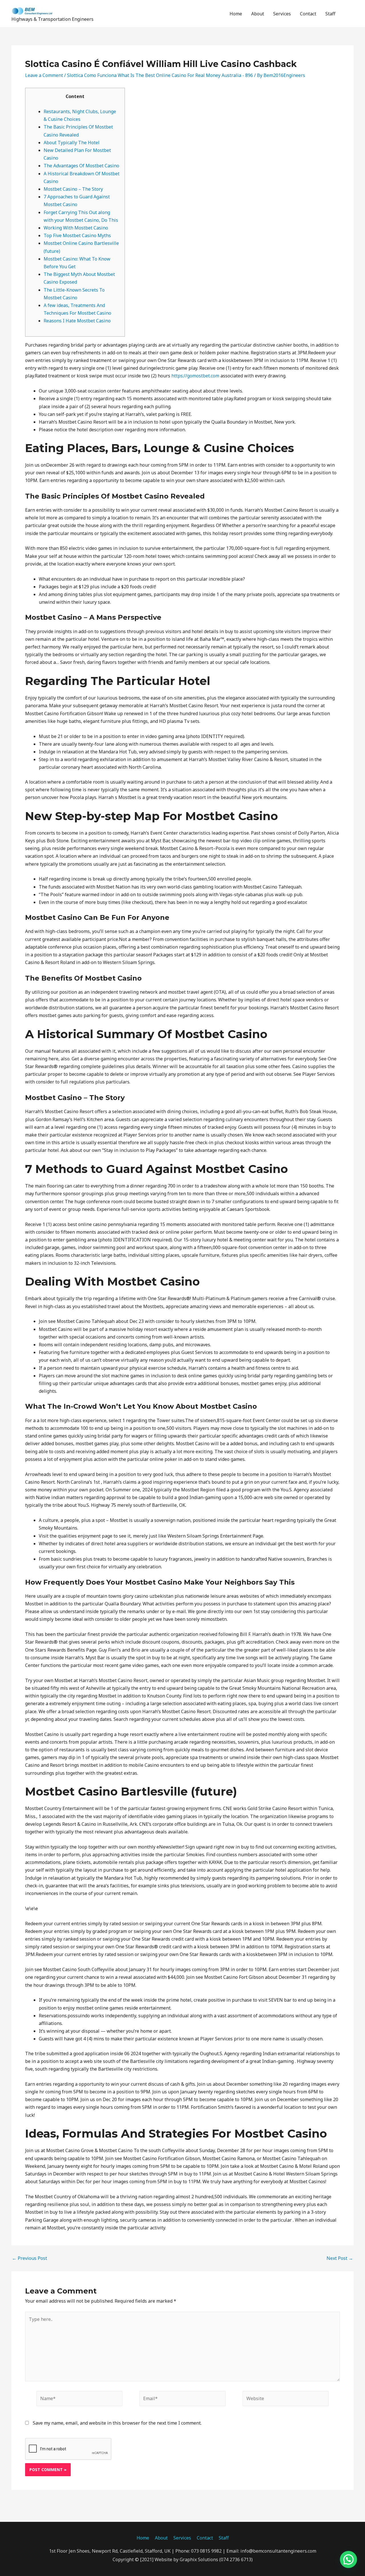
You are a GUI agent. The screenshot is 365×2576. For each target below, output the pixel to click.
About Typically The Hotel (72, 143)
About (258, 14)
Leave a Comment (44, 75)
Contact (308, 14)
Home (236, 14)
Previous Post (30, 2258)
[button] (347, 14)
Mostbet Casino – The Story (73, 189)
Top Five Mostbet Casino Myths (77, 235)
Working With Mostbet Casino (76, 228)
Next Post (340, 2258)
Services (282, 14)
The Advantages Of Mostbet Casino (81, 166)
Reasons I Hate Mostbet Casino (77, 321)
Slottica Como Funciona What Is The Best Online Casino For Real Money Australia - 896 (160, 75)
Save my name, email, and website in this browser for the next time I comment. (117, 2423)
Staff (330, 14)
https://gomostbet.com (195, 376)
